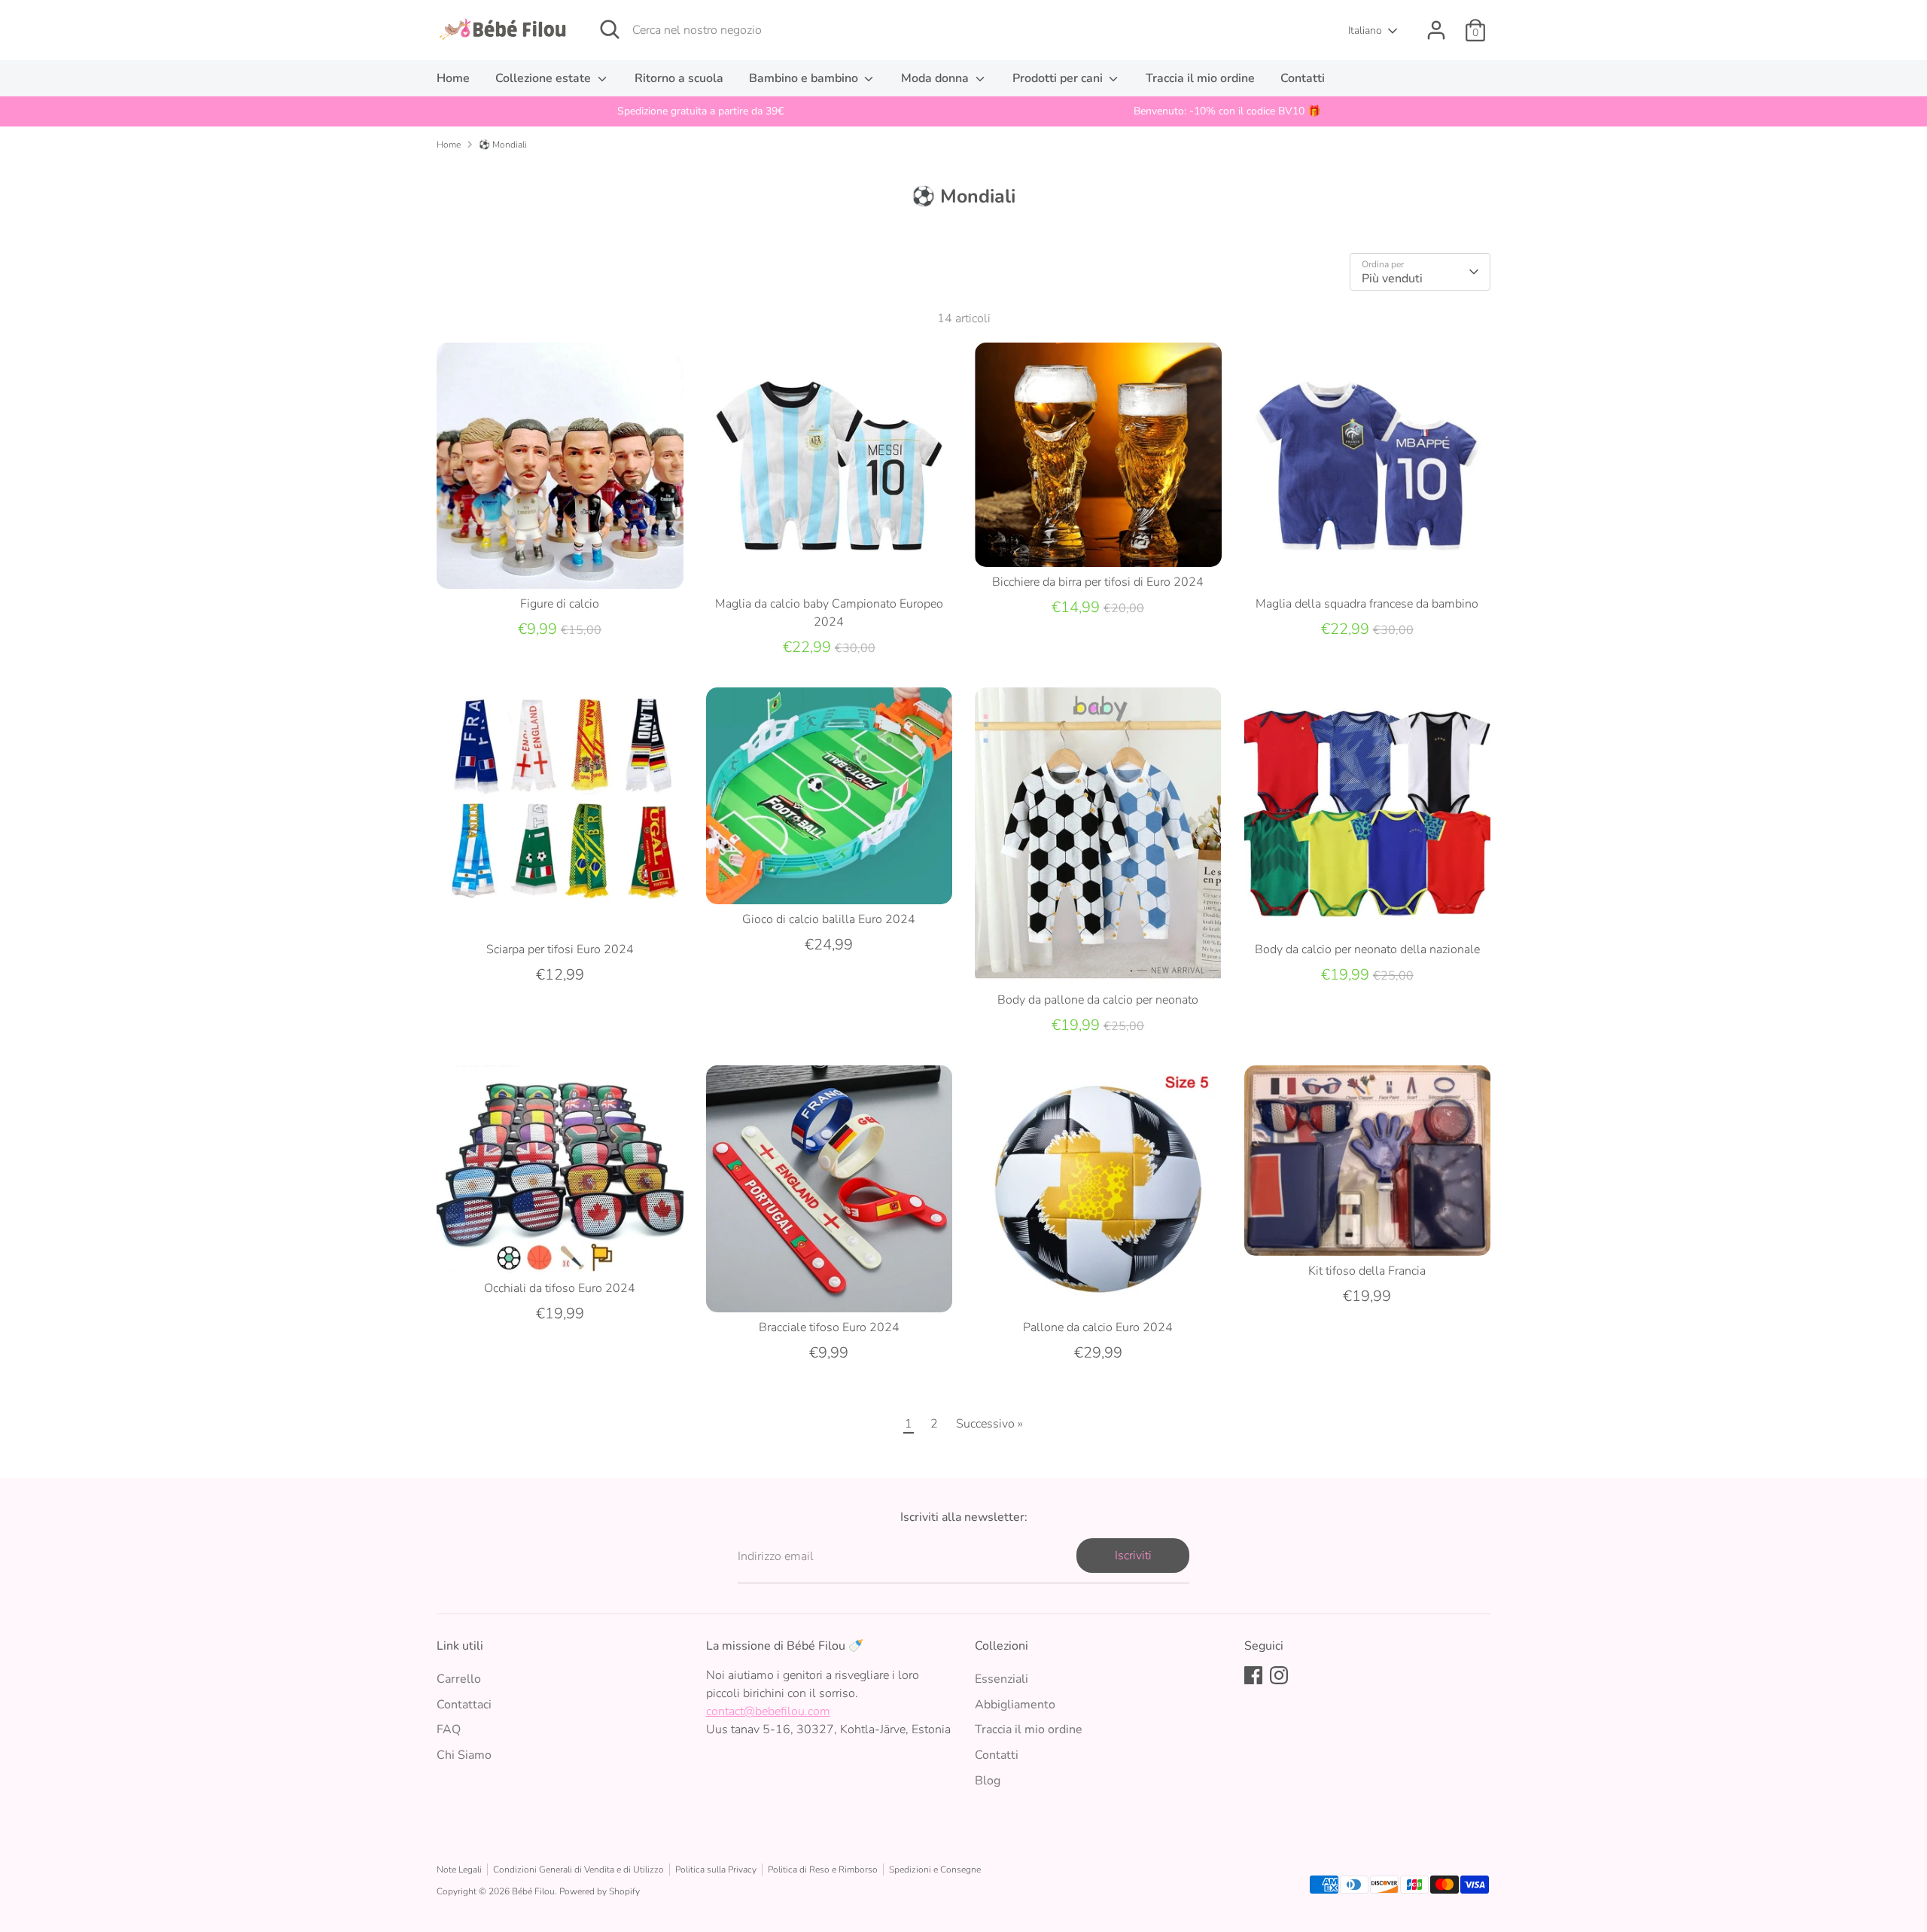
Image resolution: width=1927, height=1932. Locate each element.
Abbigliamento (1015, 1705)
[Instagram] (1279, 1675)
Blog (988, 1781)
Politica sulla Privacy (716, 1870)
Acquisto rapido (560, 564)
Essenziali (1002, 1679)
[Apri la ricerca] (610, 29)
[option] (700, 111)
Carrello (459, 1679)
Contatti (1303, 78)
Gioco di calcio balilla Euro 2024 (829, 919)
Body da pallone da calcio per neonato (1098, 1000)
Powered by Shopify (600, 1891)
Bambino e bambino (805, 78)
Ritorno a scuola (679, 78)
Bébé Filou (533, 1891)
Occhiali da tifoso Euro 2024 (560, 1288)
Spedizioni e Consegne (935, 1870)
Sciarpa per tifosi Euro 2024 (560, 949)
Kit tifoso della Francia (1367, 1271)
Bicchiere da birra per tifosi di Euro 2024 (1098, 582)
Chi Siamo (464, 1755)
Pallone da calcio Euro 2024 (1098, 1327)
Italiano (1365, 30)
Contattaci (464, 1705)
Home (453, 78)
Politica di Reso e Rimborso (823, 1870)
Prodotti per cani (1059, 78)
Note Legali (459, 1870)
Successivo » (989, 1424)
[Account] (1436, 30)
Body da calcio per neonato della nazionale (1367, 949)
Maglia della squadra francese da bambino (1367, 604)
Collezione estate (545, 78)
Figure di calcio (560, 604)
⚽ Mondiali (503, 145)
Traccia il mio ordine (1200, 78)
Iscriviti (1133, 1556)
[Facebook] (1253, 1675)
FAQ (449, 1729)
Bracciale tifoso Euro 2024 (829, 1327)
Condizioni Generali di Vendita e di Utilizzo (578, 1870)
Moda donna (936, 78)
